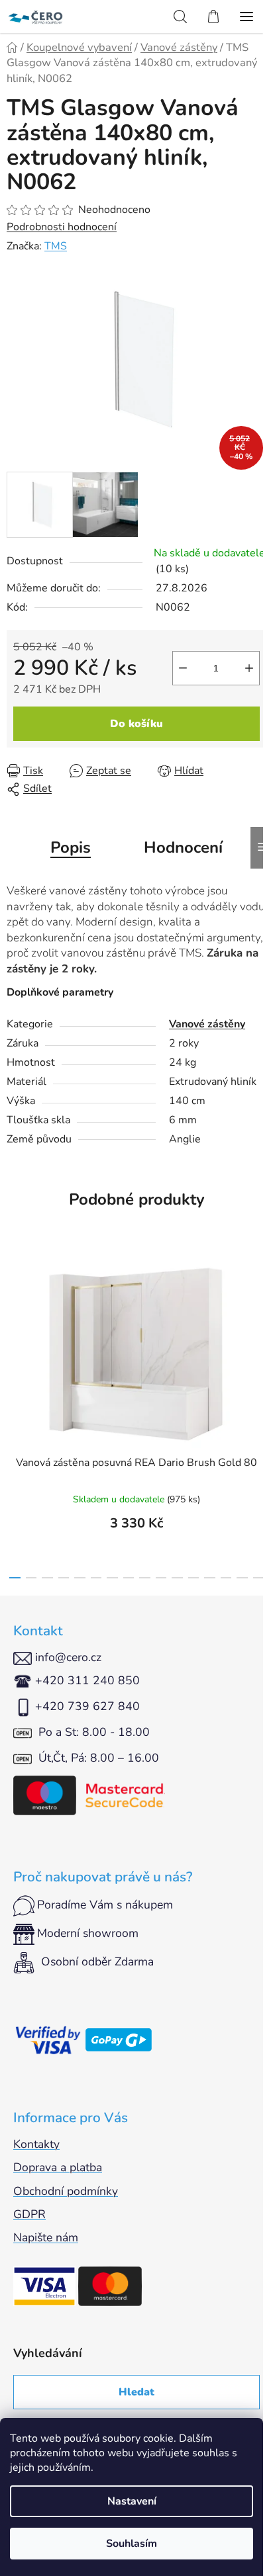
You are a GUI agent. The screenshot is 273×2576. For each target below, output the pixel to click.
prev (14, 1327)
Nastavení (132, 2501)
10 (177, 1578)
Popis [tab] (71, 847)
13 (226, 1578)
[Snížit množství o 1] (183, 668)
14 (242, 1578)
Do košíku (136, 724)
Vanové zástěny (207, 1024)
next (259, 1327)
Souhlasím (132, 2544)
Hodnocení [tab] (183, 847)
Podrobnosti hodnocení (62, 227)
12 (210, 1578)
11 (194, 1578)
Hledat (136, 2392)
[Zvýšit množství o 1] (249, 668)
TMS (56, 246)
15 (259, 1578)
